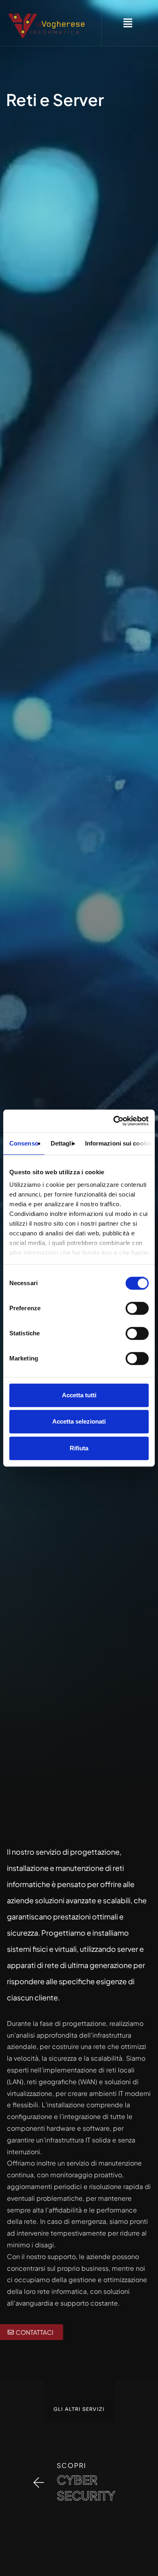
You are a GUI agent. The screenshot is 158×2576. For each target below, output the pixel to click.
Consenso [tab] (24, 1143)
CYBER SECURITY (86, 2488)
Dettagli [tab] (62, 1143)
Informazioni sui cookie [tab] (118, 1143)
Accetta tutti (79, 1395)
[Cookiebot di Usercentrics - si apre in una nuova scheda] (114, 1121)
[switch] (137, 1308)
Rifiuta (79, 1448)
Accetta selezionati (79, 1421)
